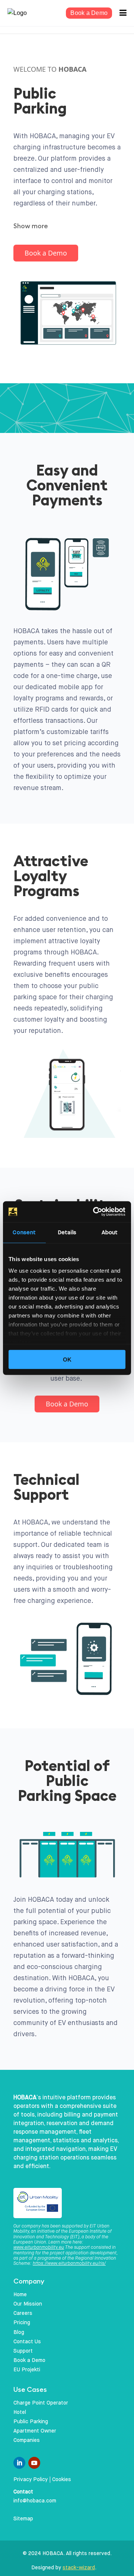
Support (23, 2351)
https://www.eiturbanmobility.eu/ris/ (69, 2264)
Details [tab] (67, 1232)
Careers (23, 2313)
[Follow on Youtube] (34, 2463)
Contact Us (27, 2342)
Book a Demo (89, 13)
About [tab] (110, 1232)
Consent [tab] (24, 1232)
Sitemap (23, 2519)
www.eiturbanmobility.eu (39, 2248)
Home (20, 2295)
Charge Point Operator (41, 2403)
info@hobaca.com (35, 2501)
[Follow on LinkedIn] (19, 2463)
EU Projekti (27, 2370)
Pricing (22, 2323)
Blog (19, 2332)
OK (67, 1359)
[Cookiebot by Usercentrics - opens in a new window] (95, 1212)
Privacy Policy (31, 2480)
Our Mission (28, 2304)
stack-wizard (79, 2568)
